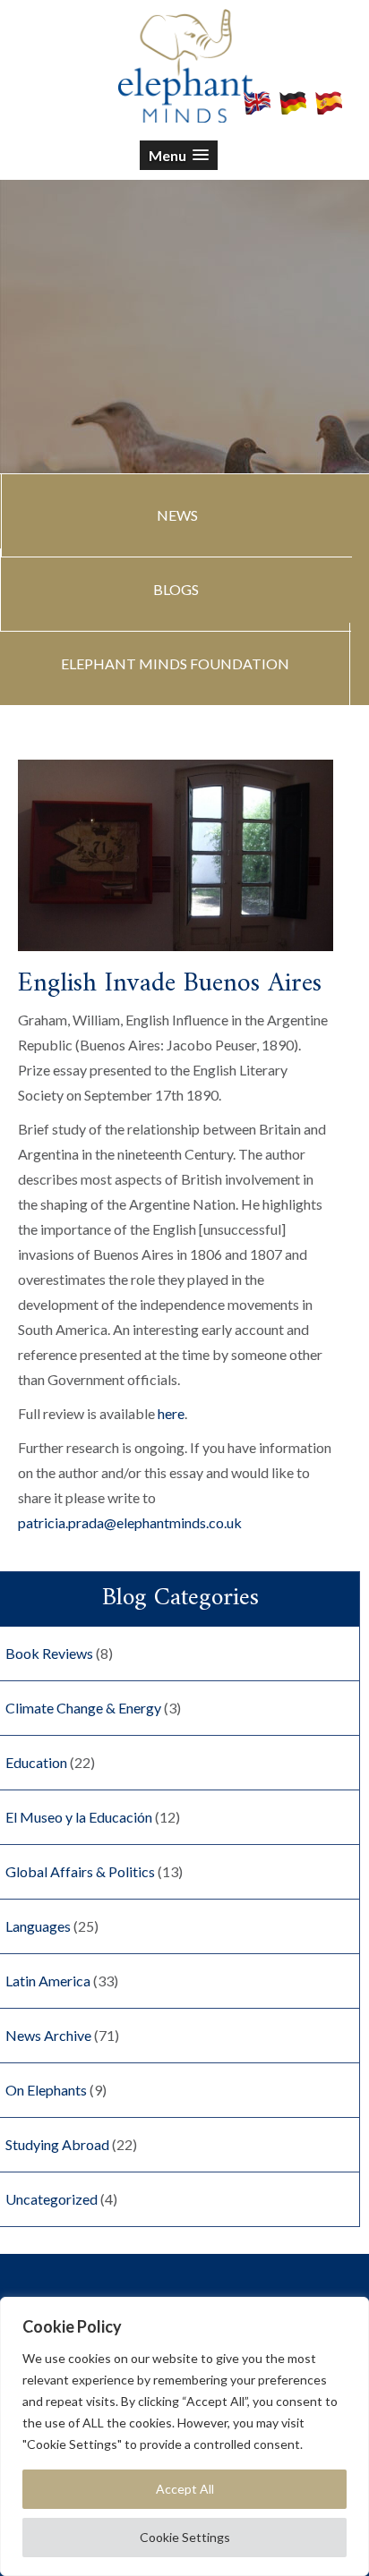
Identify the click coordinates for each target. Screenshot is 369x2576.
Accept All (185, 2489)
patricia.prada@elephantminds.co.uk (130, 1522)
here (171, 1413)
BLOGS (176, 589)
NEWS (177, 515)
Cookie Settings (185, 2537)
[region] (184, 2436)
